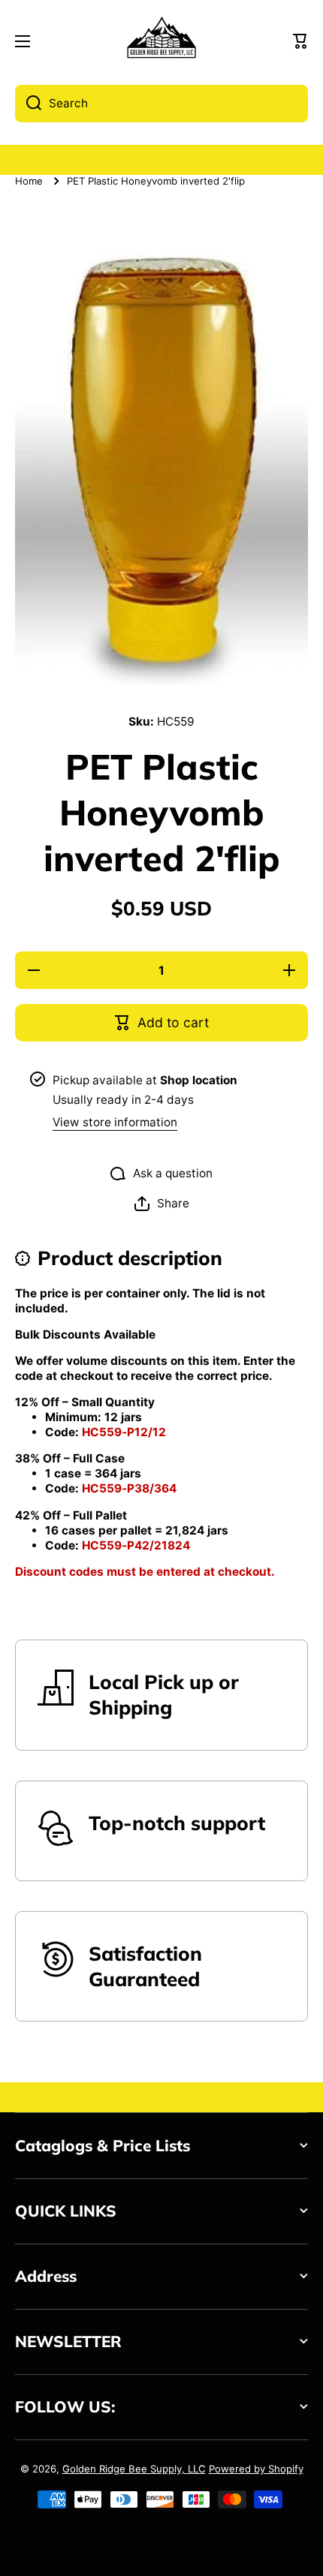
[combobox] (161, 104)
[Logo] (161, 42)
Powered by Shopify (256, 2469)
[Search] (28, 104)
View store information (115, 1122)
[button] (300, 41)
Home (29, 181)
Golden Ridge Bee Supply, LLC (134, 2469)
